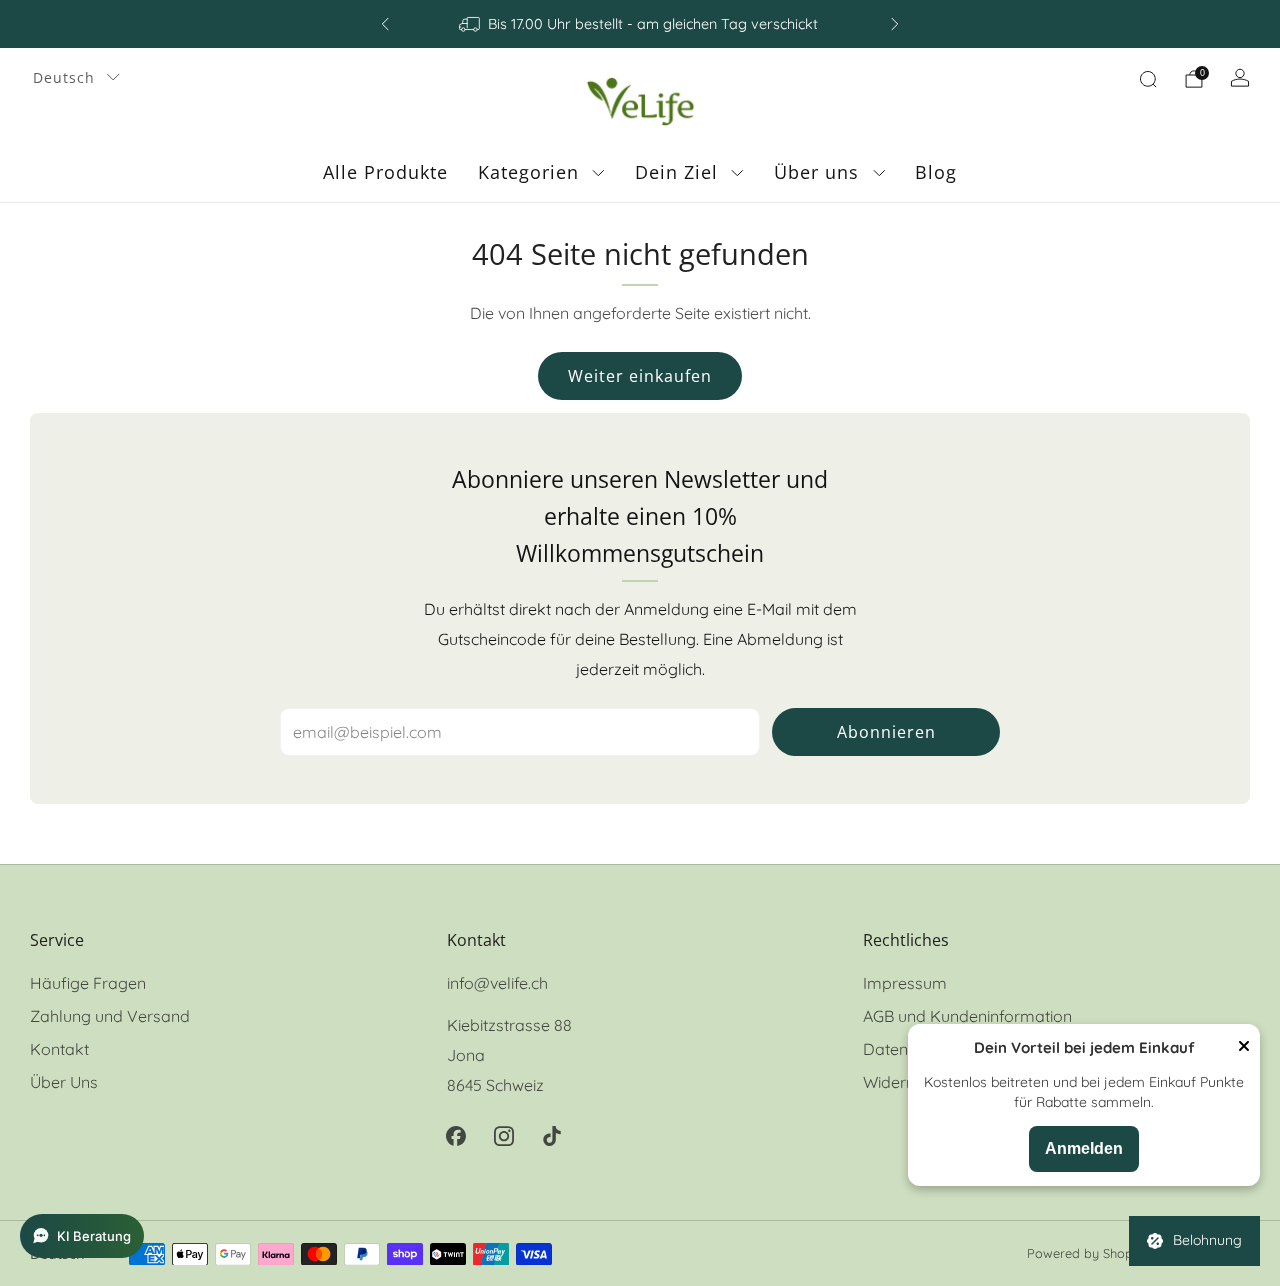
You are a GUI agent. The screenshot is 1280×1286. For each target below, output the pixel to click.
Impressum (905, 983)
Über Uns (64, 1082)
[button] (82, 1236)
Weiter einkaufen (640, 376)
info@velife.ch (497, 983)
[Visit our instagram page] (504, 1136)
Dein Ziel (676, 172)
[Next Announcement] (895, 24)
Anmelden (1084, 1148)
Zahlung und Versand (110, 1016)
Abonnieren (886, 732)
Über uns (816, 172)
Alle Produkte (385, 172)
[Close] (1244, 1048)
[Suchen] (1148, 79)
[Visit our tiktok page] (552, 1136)
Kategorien (528, 172)
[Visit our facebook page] (456, 1136)
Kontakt (59, 1049)
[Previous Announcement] (385, 24)
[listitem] (640, 24)
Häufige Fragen (88, 983)
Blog (936, 172)
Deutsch (64, 77)
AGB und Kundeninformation (967, 1016)
